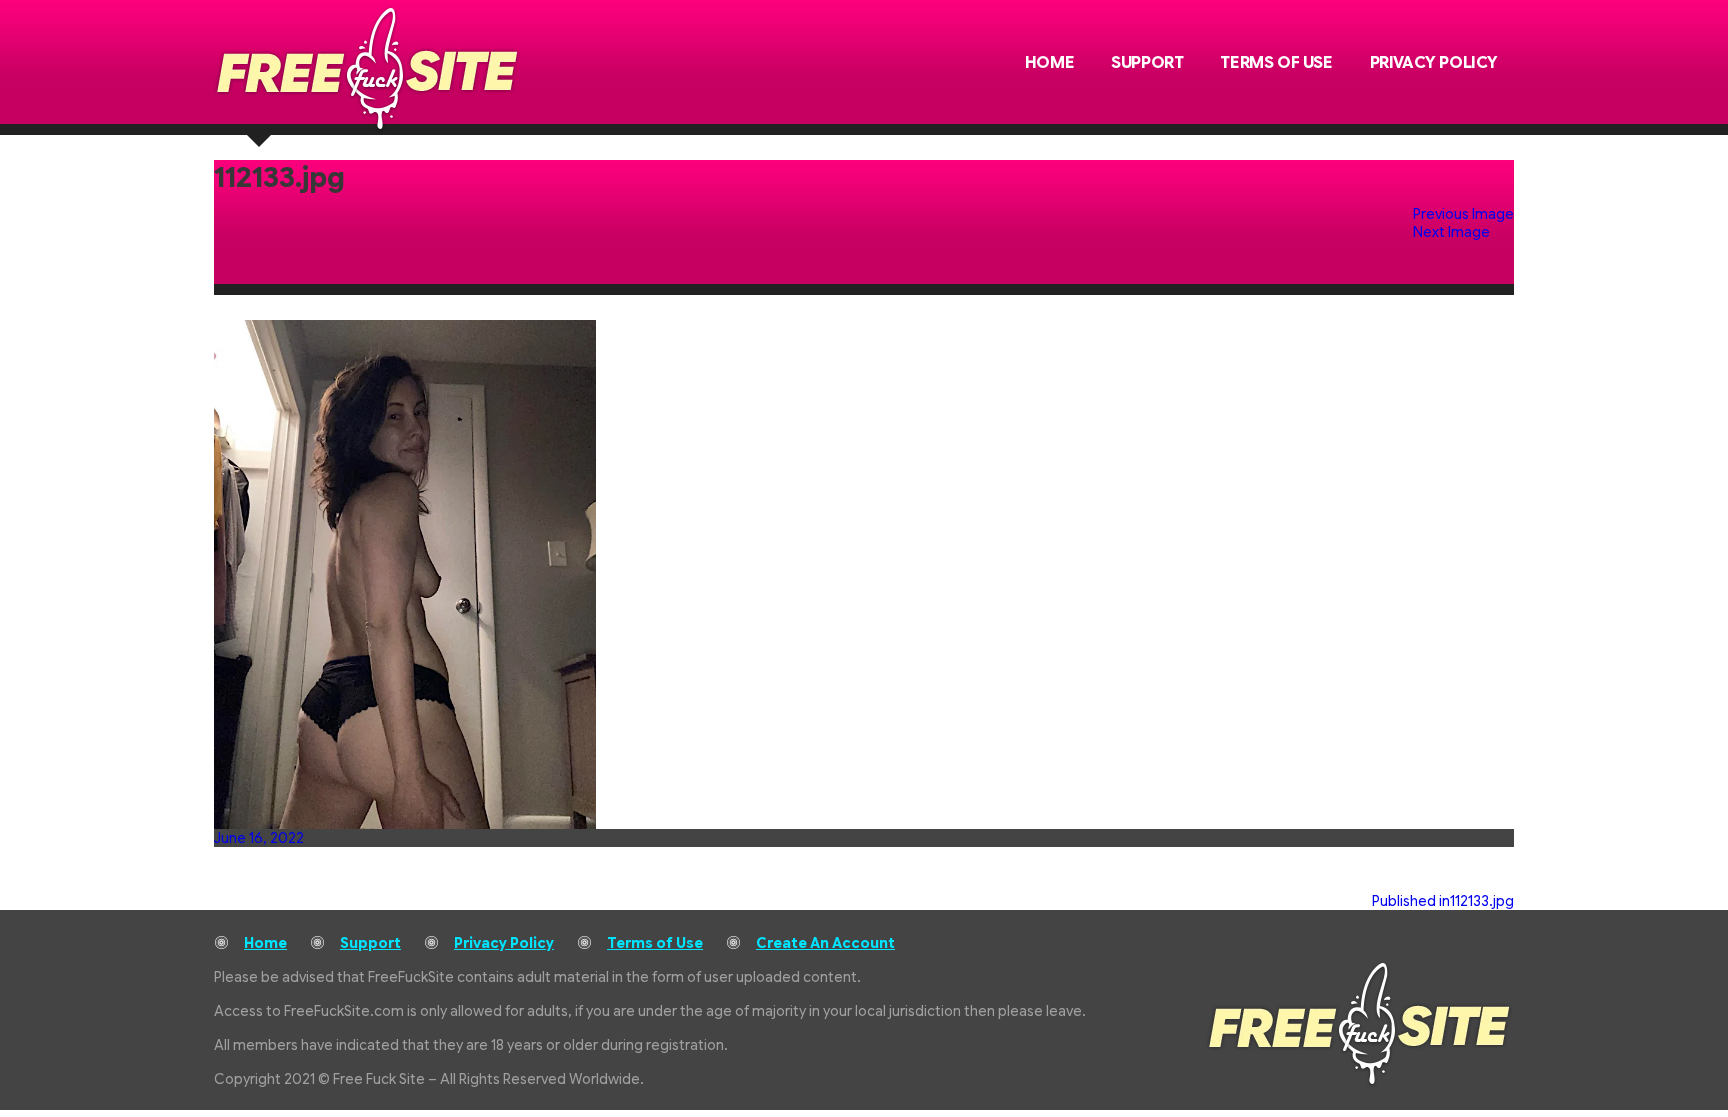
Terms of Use (1276, 63)
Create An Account (825, 943)
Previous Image (1463, 214)
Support (1147, 63)
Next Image (1451, 232)
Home (1049, 63)
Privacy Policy (1434, 63)
